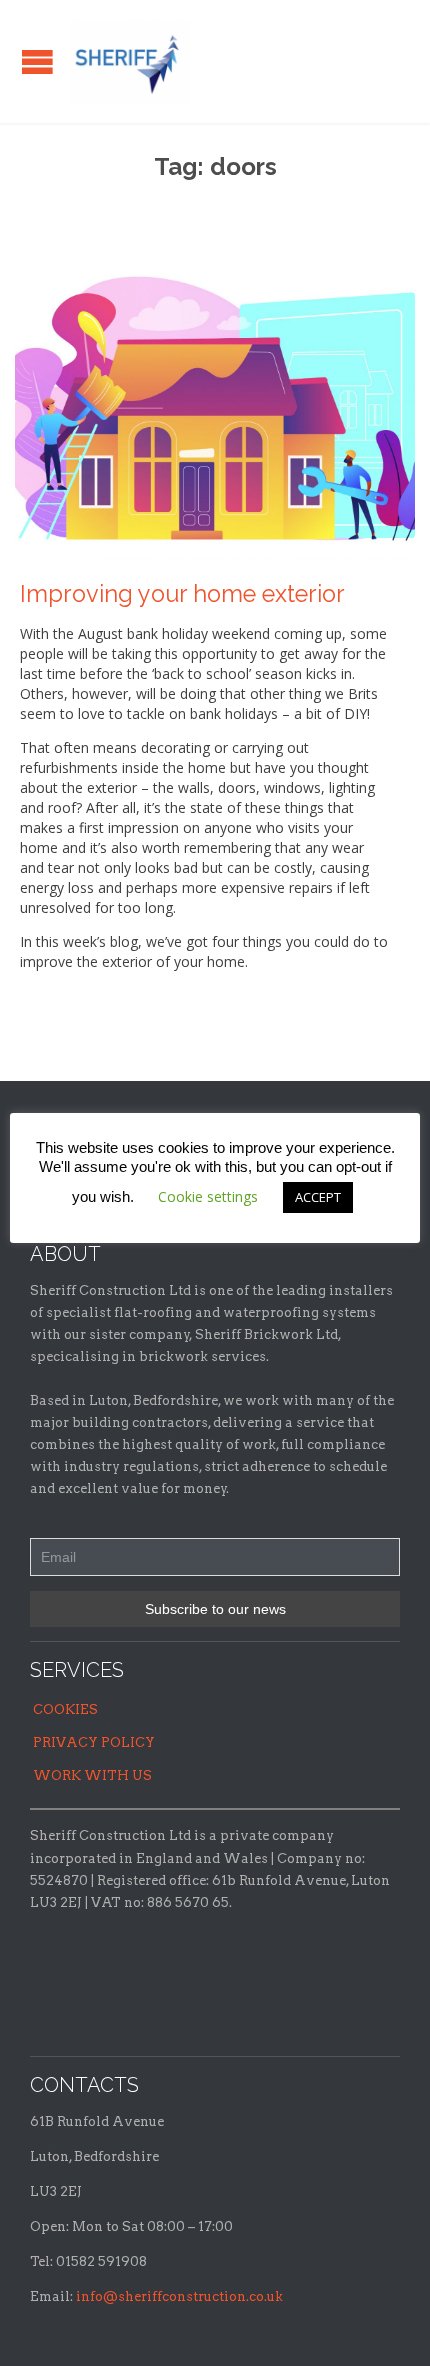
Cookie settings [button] (208, 1196)
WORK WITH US (92, 1775)
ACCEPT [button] (318, 1197)
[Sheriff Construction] (130, 61)
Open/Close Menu (37, 61)
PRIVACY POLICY (94, 1742)
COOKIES (65, 1709)
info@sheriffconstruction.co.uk (179, 2296)
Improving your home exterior (182, 594)
